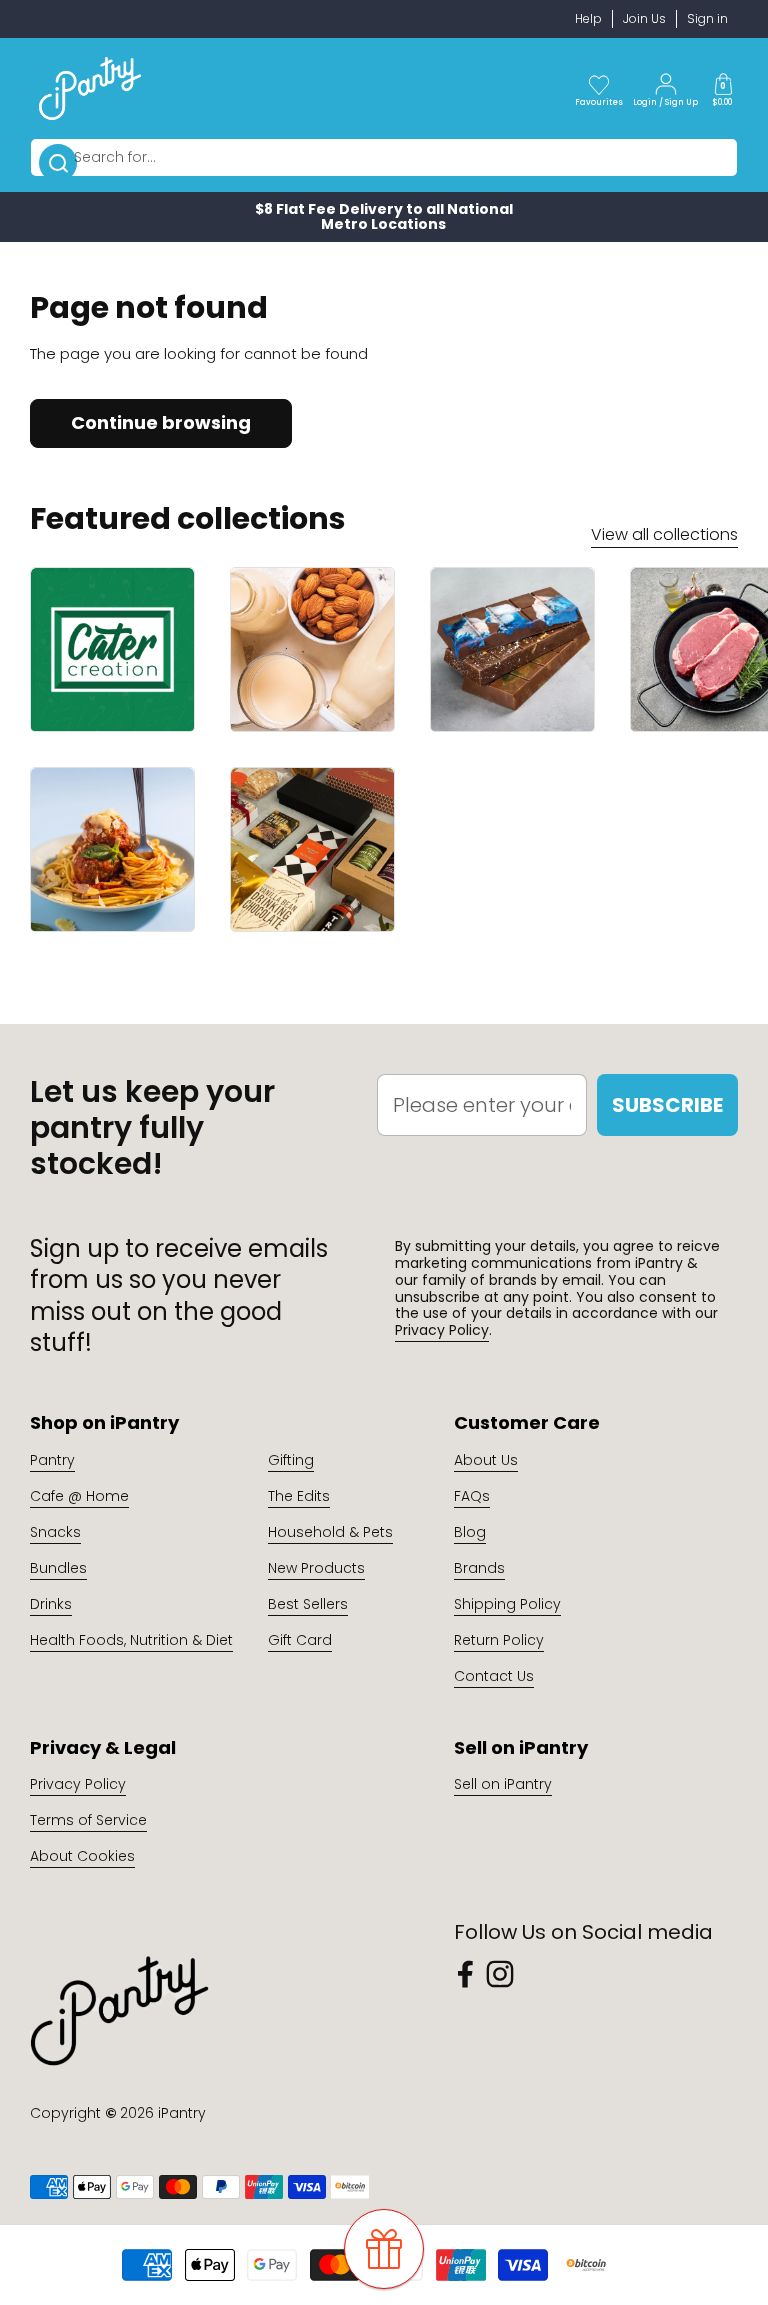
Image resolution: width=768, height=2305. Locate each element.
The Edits (299, 1496)
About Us (486, 1460)
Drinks (51, 1604)
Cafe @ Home (79, 1496)
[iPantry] (90, 88)
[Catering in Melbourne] (112, 649)
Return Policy (499, 1640)
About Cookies (82, 1856)
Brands (479, 1568)
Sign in (707, 18)
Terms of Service (88, 1820)
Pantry (52, 1460)
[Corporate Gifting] (312, 849)
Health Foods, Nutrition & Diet (131, 1640)
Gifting (291, 1460)
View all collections (664, 534)
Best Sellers (308, 1604)
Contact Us (494, 1676)
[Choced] (512, 649)
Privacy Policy (442, 1330)
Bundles (58, 1568)
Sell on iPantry (503, 1784)
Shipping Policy (507, 1604)
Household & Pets (330, 1532)
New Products (316, 1568)
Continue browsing (161, 422)
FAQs (472, 1496)
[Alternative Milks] (312, 649)
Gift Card (300, 1640)
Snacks (55, 1532)
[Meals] (112, 849)
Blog (470, 1532)
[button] (723, 88)
